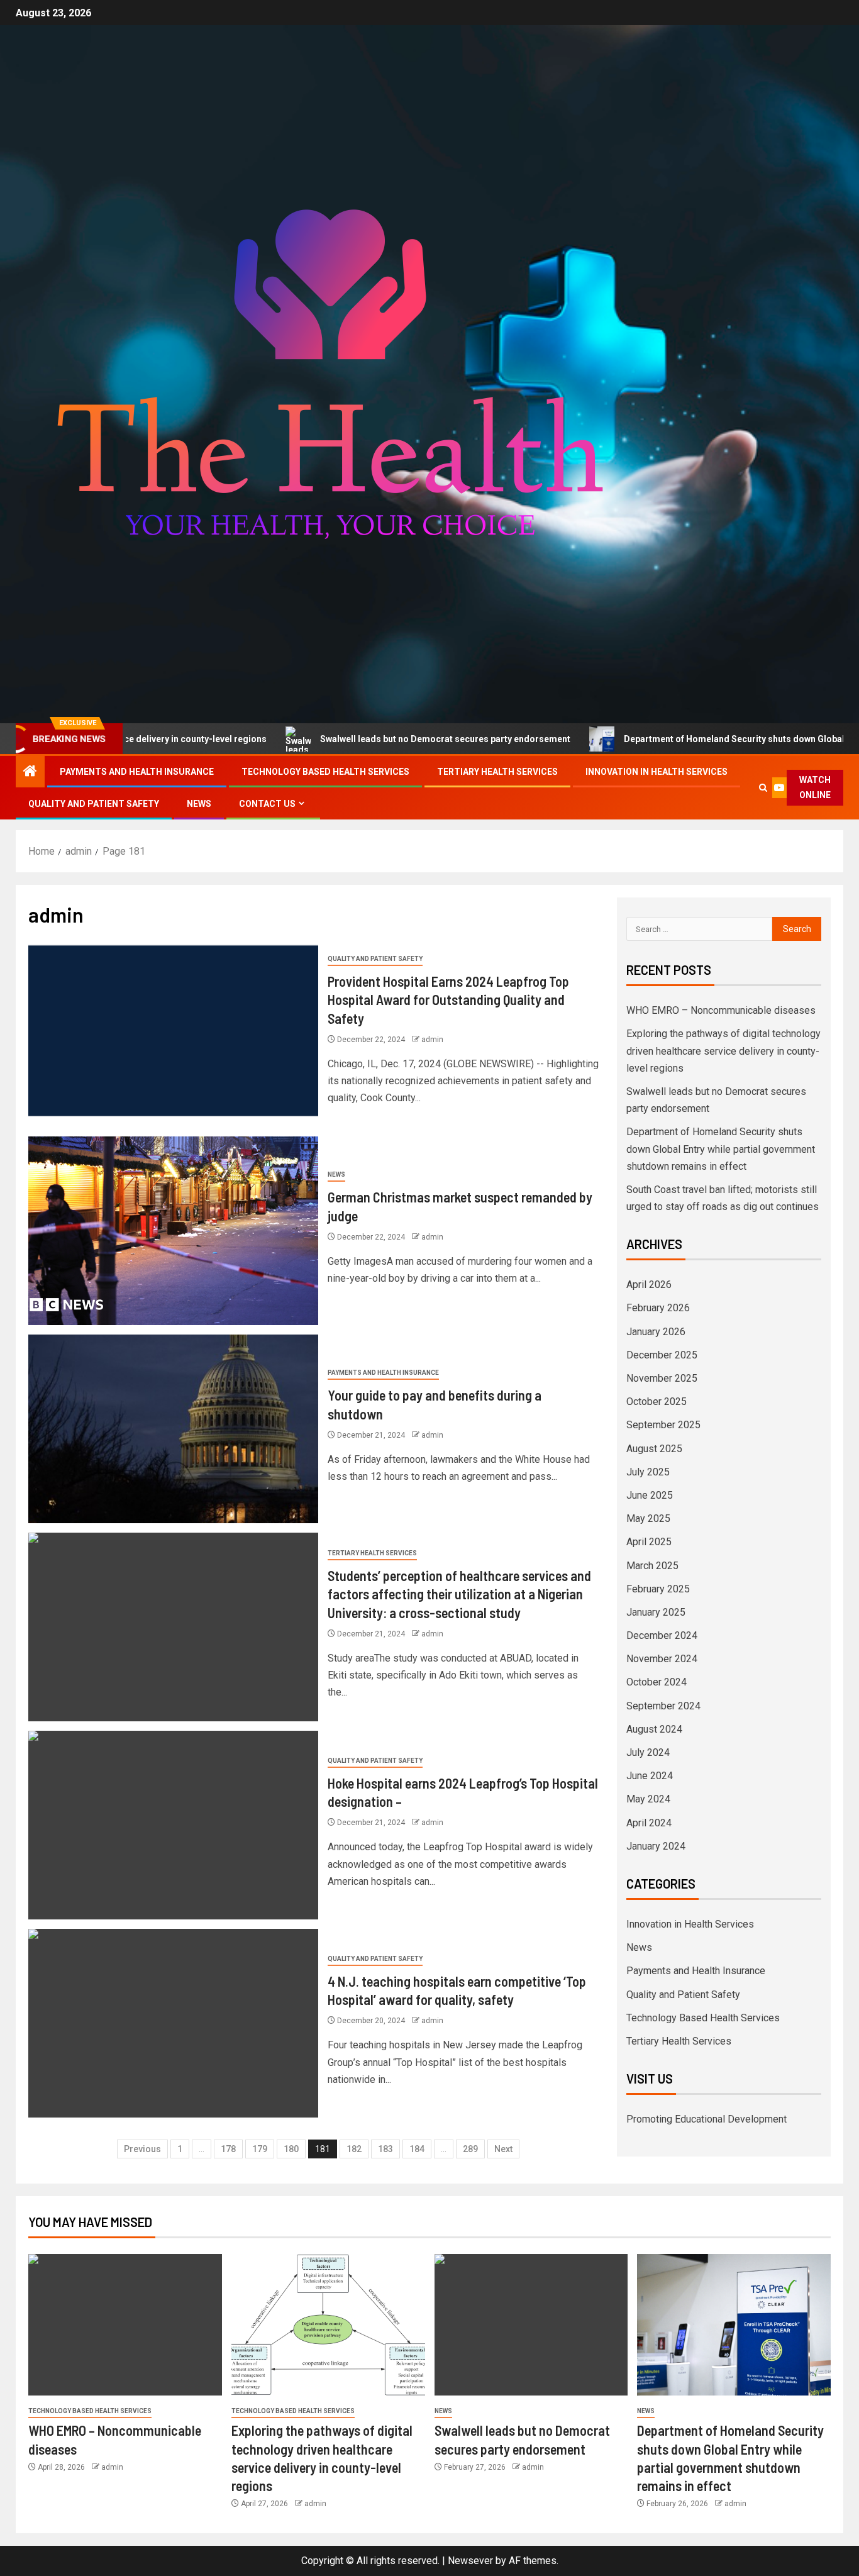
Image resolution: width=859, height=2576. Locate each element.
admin (432, 1040)
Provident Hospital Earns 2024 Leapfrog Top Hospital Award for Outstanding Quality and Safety (448, 1000)
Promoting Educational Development (707, 2119)
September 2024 (663, 1706)
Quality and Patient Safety (94, 804)
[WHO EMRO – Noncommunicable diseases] (125, 2325)
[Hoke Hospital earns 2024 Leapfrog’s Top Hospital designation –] (173, 1825)
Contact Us (267, 804)
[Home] (30, 772)
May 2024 (648, 1799)
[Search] (763, 788)
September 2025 (663, 1425)
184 (417, 2149)
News (199, 804)
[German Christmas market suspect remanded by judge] (173, 1231)
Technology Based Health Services (325, 772)
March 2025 (652, 1566)
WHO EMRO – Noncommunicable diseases (721, 1010)
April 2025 (649, 1542)
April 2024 (649, 1823)
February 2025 (658, 1589)
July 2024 (648, 1752)
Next (503, 2149)
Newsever (470, 2561)
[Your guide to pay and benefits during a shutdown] (173, 1429)
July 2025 (648, 1472)
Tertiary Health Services (497, 772)
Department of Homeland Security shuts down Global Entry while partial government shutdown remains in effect (721, 1149)
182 (354, 2149)
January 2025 (656, 1612)
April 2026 (649, 1285)
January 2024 (656, 1846)
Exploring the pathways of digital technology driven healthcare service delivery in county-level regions (723, 1051)
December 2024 (662, 1635)
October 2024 (657, 1682)
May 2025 (648, 1518)
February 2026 (658, 1308)
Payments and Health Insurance (137, 772)
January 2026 (656, 1332)
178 (228, 2149)
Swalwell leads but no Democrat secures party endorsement (351, 739)
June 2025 (650, 1495)
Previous (142, 2149)
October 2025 (657, 1402)
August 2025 (654, 1449)
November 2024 (662, 1659)
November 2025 (662, 1378)
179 (260, 2149)
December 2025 (662, 1355)
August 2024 (654, 1729)
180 (291, 2149)
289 (470, 2149)
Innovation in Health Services (657, 772)
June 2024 (650, 1776)
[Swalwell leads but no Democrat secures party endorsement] (531, 2325)
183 (385, 2149)
